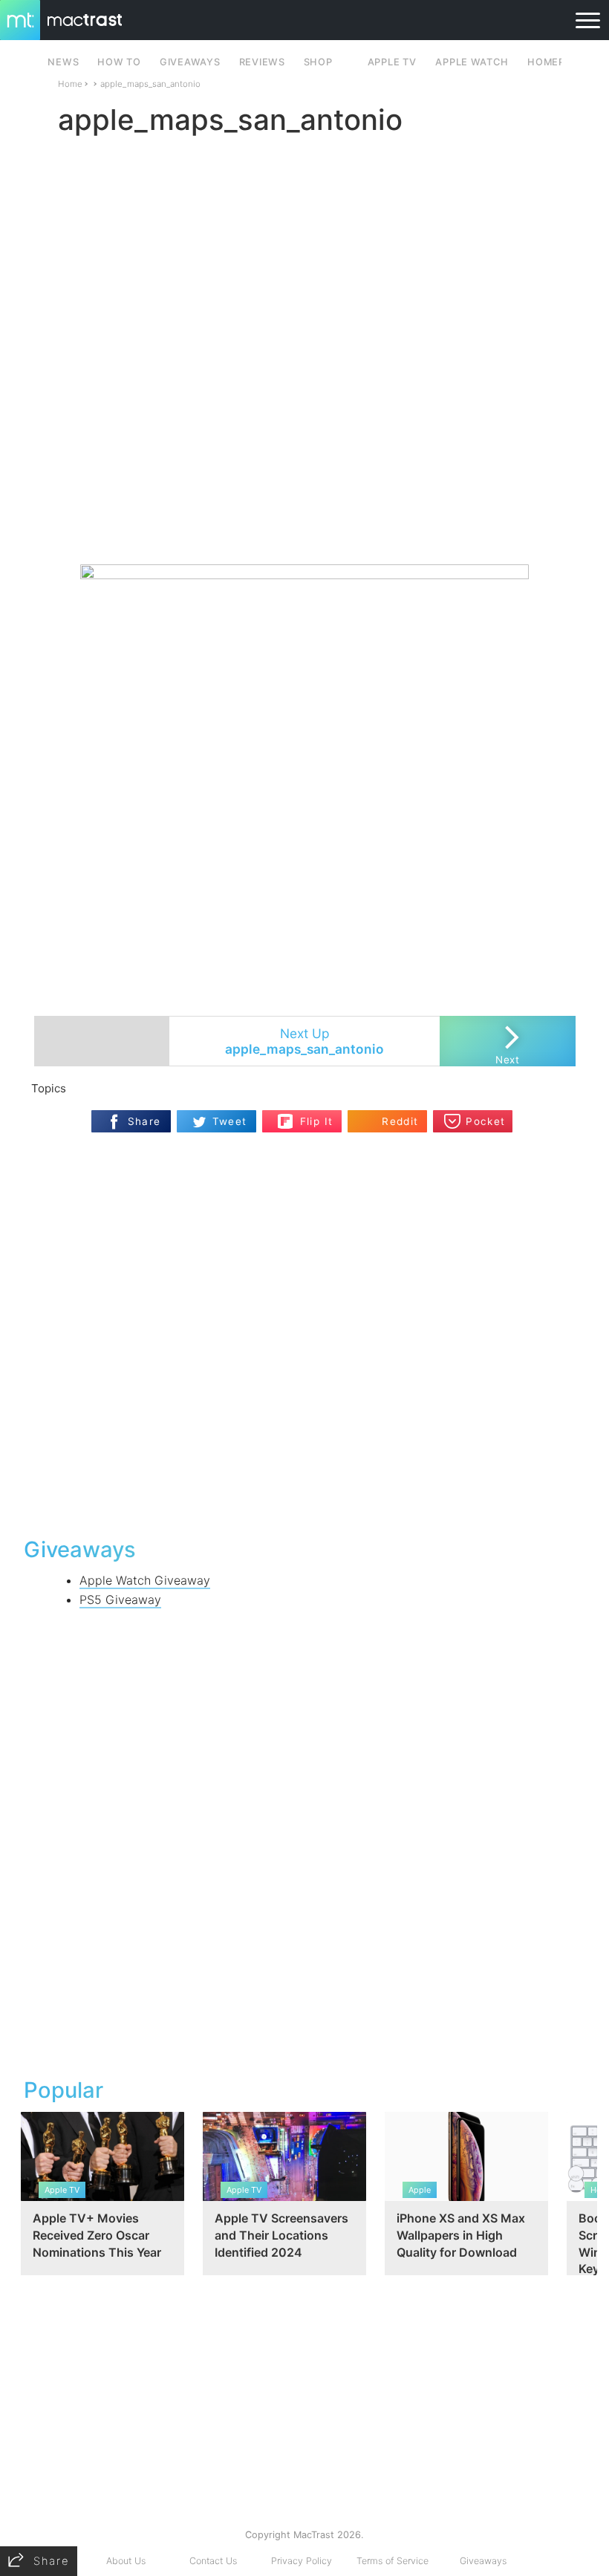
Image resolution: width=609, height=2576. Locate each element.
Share (144, 1121)
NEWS (63, 62)
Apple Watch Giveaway (145, 1580)
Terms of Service (393, 2561)
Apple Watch (472, 62)
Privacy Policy (302, 2561)
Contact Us (213, 2561)
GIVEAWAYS (190, 62)
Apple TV (392, 62)
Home (70, 84)
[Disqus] (304, 1333)
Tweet (230, 1121)
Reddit (400, 1121)
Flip (309, 1115)
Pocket (485, 1121)
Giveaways (483, 2561)
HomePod (554, 62)
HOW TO (119, 62)
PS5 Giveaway (120, 1600)
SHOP (318, 62)
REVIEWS (262, 62)
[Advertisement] (304, 521)
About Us (126, 2561)
